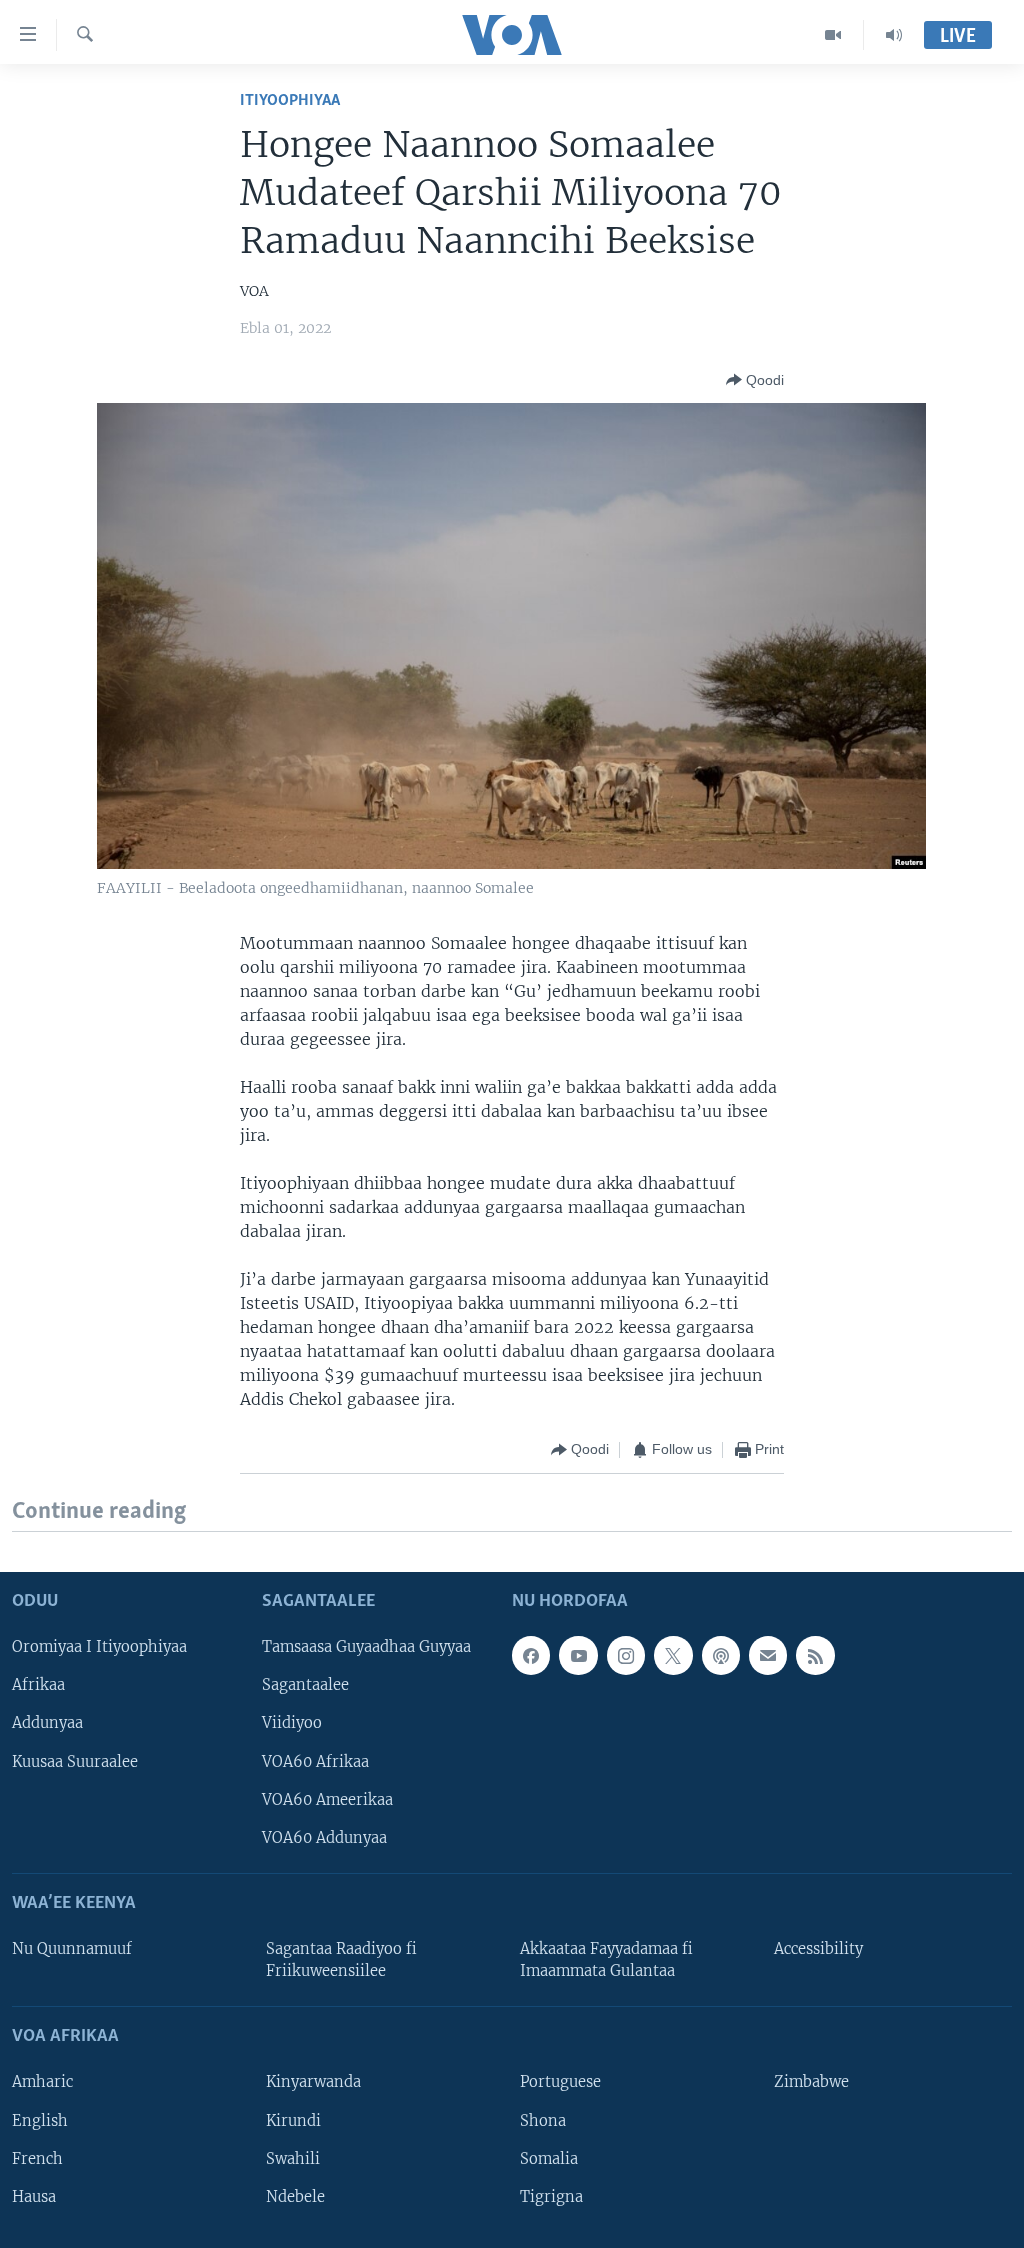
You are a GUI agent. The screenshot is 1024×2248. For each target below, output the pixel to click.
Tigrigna (551, 2197)
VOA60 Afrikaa (315, 1761)
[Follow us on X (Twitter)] (673, 1655)
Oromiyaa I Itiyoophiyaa (99, 1647)
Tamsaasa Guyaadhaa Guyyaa (366, 1647)
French (37, 2158)
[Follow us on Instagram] (626, 1655)
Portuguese (560, 2082)
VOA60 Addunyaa (324, 1838)
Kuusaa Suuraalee (75, 1761)
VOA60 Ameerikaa (327, 1799)
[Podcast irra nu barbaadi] (721, 1655)
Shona (543, 2120)
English (40, 2120)
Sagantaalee (305, 1685)
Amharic (42, 2082)
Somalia (549, 2158)
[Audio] (894, 35)
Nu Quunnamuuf (72, 1949)
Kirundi (293, 2120)
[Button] (755, 380)
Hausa (34, 2197)
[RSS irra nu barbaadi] (815, 1655)
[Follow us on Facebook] (531, 1655)
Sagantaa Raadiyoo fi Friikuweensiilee (341, 1960)
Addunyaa (47, 1723)
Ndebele (295, 2197)
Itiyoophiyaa (290, 100)
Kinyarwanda (313, 2082)
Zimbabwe (811, 2082)
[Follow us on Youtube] (578, 1655)
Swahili (293, 2158)
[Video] (833, 35)
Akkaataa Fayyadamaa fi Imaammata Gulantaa (606, 1960)
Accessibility (818, 1949)
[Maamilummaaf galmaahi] (768, 1655)
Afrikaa (38, 1685)
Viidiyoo (292, 1723)
